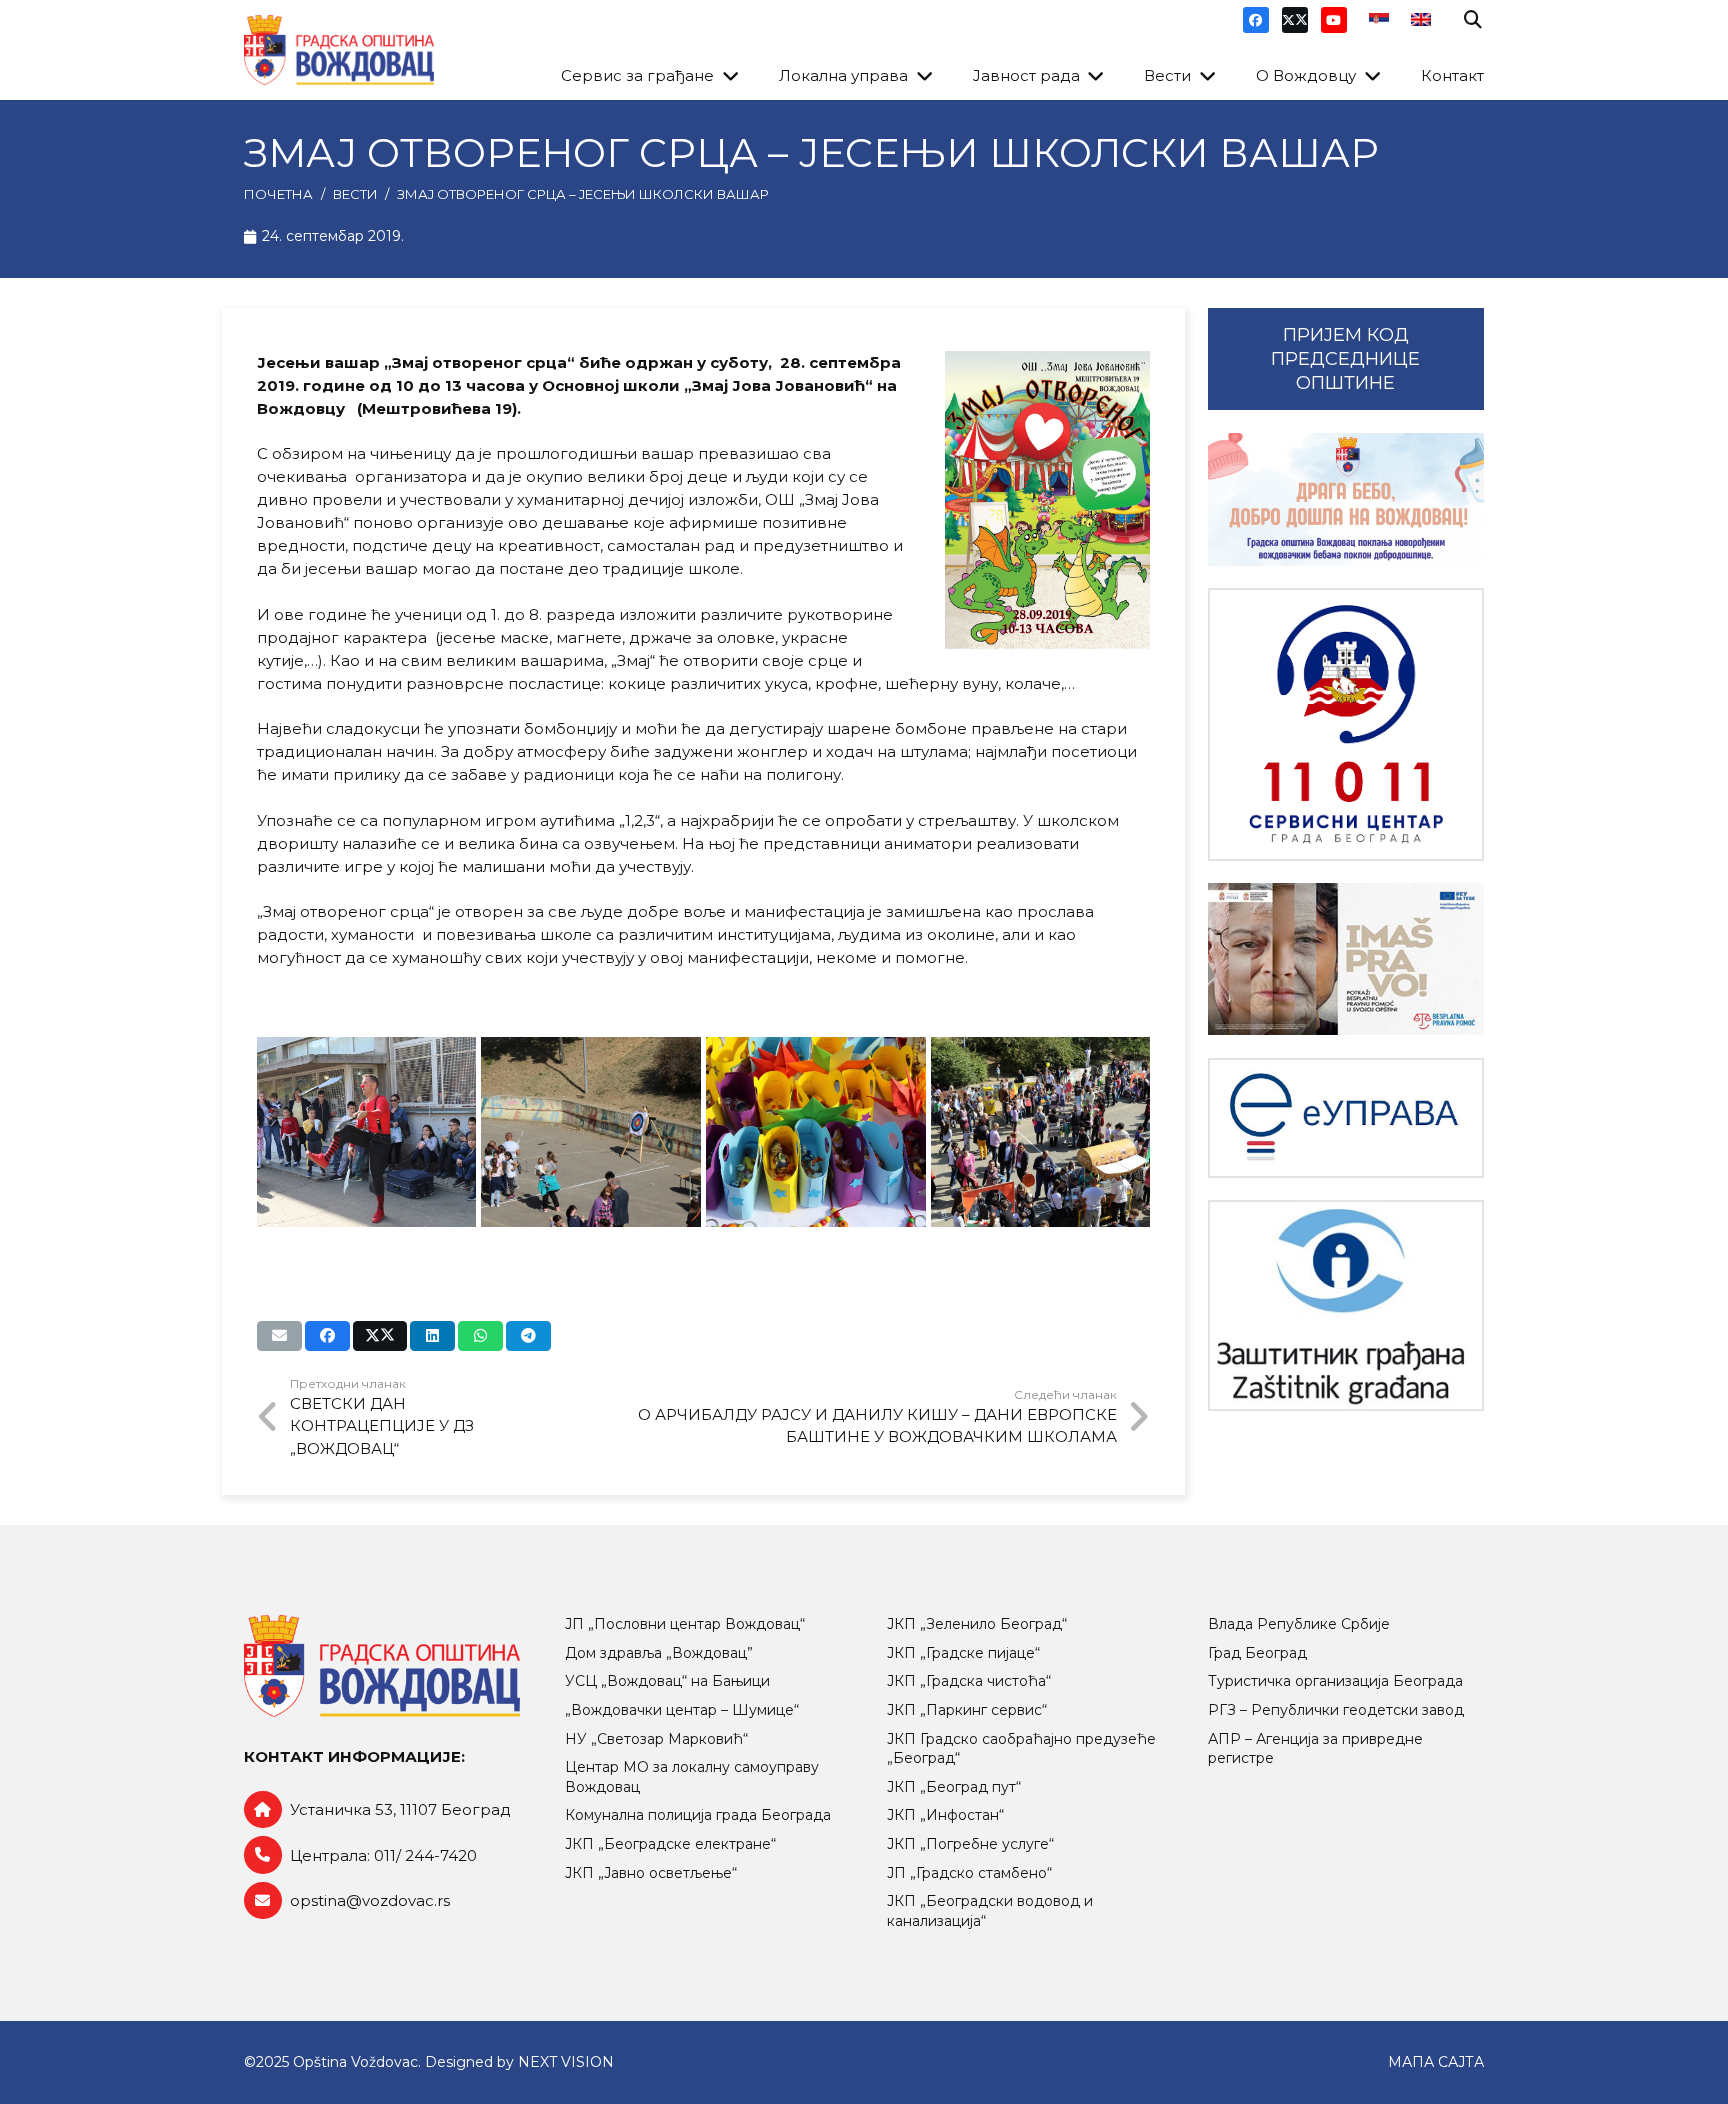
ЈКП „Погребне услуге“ (970, 1844)
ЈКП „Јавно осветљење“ (651, 1873)
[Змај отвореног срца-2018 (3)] (816, 1132)
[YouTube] (1334, 20)
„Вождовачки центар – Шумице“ (682, 1710)
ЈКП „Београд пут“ (954, 1787)
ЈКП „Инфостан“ (945, 1815)
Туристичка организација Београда (1335, 1681)
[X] (1295, 20)
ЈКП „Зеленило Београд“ (977, 1624)
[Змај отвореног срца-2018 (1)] (367, 1132)
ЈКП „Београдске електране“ (670, 1844)
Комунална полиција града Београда (698, 1815)
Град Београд (1257, 1653)
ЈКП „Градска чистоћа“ (969, 1681)
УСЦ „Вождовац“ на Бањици (667, 1681)
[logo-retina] (339, 50)
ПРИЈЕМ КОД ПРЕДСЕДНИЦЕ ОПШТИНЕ (1345, 359)
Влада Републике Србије (1299, 1624)
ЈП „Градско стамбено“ (969, 1873)
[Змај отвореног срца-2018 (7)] (591, 1132)
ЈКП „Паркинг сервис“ (967, 1710)
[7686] (1346, 499)
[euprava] (1346, 1118)
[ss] (1346, 724)
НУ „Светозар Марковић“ (656, 1739)
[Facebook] (1256, 20)
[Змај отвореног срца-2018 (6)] (1041, 1132)
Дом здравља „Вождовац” (659, 1653)
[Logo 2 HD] (1346, 1305)
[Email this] (279, 1336)
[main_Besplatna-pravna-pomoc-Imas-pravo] (1346, 959)
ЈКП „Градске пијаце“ (963, 1653)
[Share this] (327, 1336)
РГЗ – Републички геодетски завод (1336, 1710)
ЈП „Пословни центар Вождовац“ (685, 1624)
